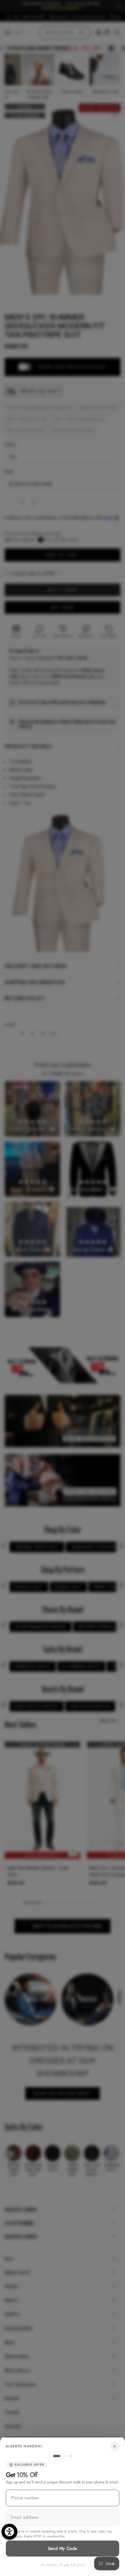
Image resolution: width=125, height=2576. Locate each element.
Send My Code (63, 2548)
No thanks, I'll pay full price (63, 2565)
